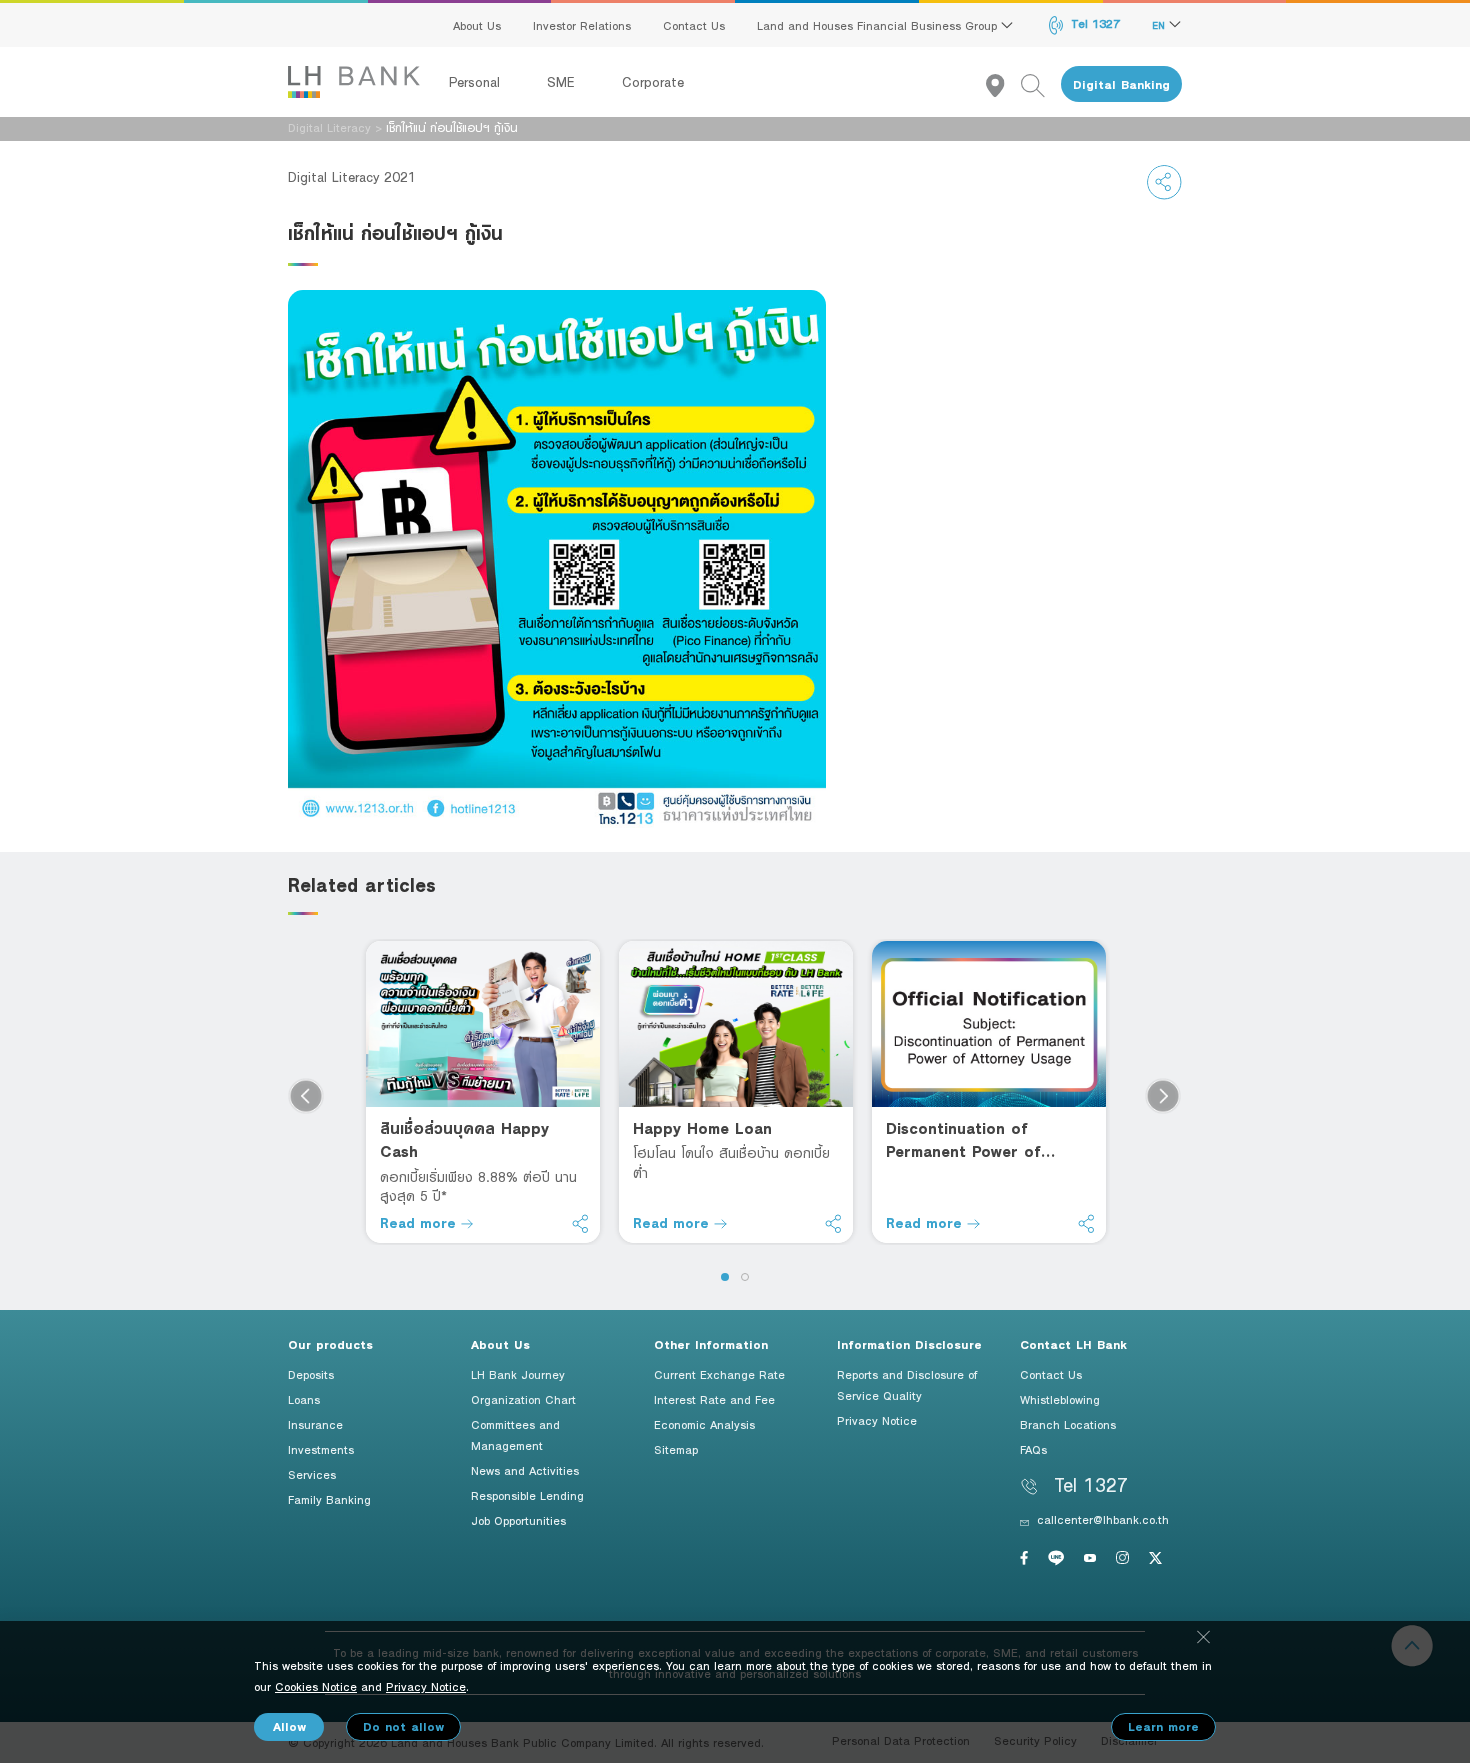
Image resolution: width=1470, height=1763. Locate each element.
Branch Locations (1068, 1424)
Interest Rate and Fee (714, 1399)
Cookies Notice (316, 1686)
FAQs (1033, 1449)
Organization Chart (523, 1399)
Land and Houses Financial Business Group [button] (879, 25)
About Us (477, 25)
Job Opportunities (518, 1520)
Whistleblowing (1060, 1399)
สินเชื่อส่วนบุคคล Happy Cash (464, 1139)
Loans (304, 1399)
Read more (420, 1222)
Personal (477, 82)
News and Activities (525, 1470)
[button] (725, 1277)
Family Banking (329, 1499)
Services (312, 1474)
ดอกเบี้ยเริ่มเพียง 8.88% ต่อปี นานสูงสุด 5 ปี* (478, 1186)
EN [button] (1160, 25)
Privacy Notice (877, 1420)
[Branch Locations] (1003, 84)
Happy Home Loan (702, 1128)
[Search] (1041, 84)
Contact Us (694, 25)
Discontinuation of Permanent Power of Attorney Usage (963, 1140)
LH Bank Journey (518, 1374)
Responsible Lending (527, 1495)
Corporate (653, 82)
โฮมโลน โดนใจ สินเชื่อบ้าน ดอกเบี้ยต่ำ (731, 1162)
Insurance (315, 1424)
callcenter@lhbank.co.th (1103, 1519)
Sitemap (676, 1449)
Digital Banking (1121, 84)
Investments (321, 1449)
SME (563, 82)
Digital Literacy (329, 127)
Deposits (311, 1374)
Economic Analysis (704, 1424)
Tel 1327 (1093, 23)
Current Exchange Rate (719, 1374)
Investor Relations (582, 25)
